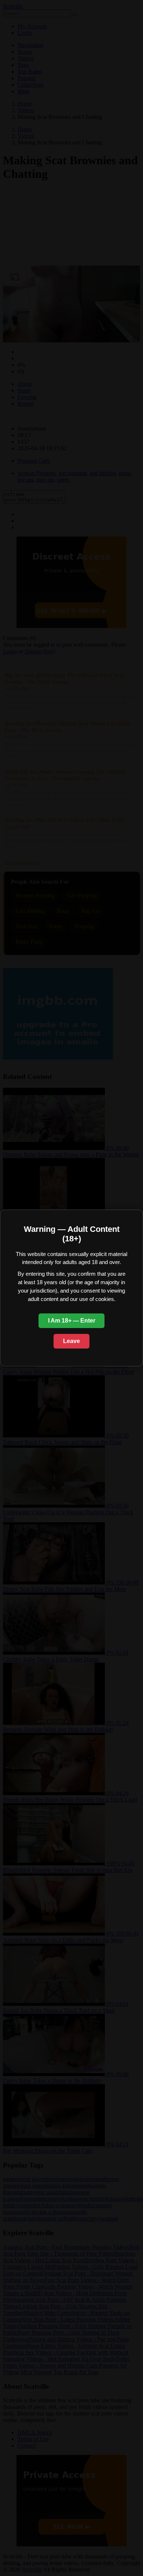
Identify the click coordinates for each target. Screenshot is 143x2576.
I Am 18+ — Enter (72, 1321)
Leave (71, 1341)
